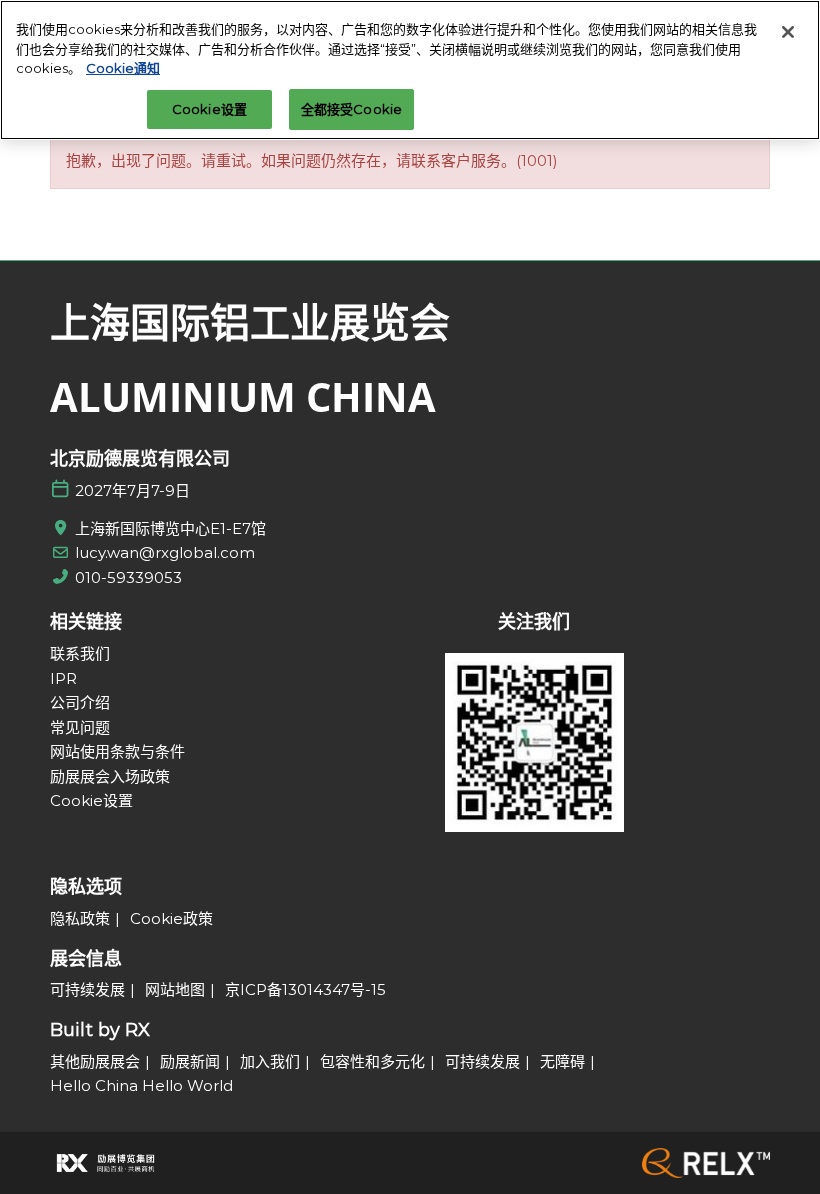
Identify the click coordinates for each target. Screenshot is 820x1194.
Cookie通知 (123, 68)
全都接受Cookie (351, 109)
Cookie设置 (209, 109)
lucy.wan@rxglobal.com (165, 552)
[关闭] (788, 32)
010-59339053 (128, 577)
